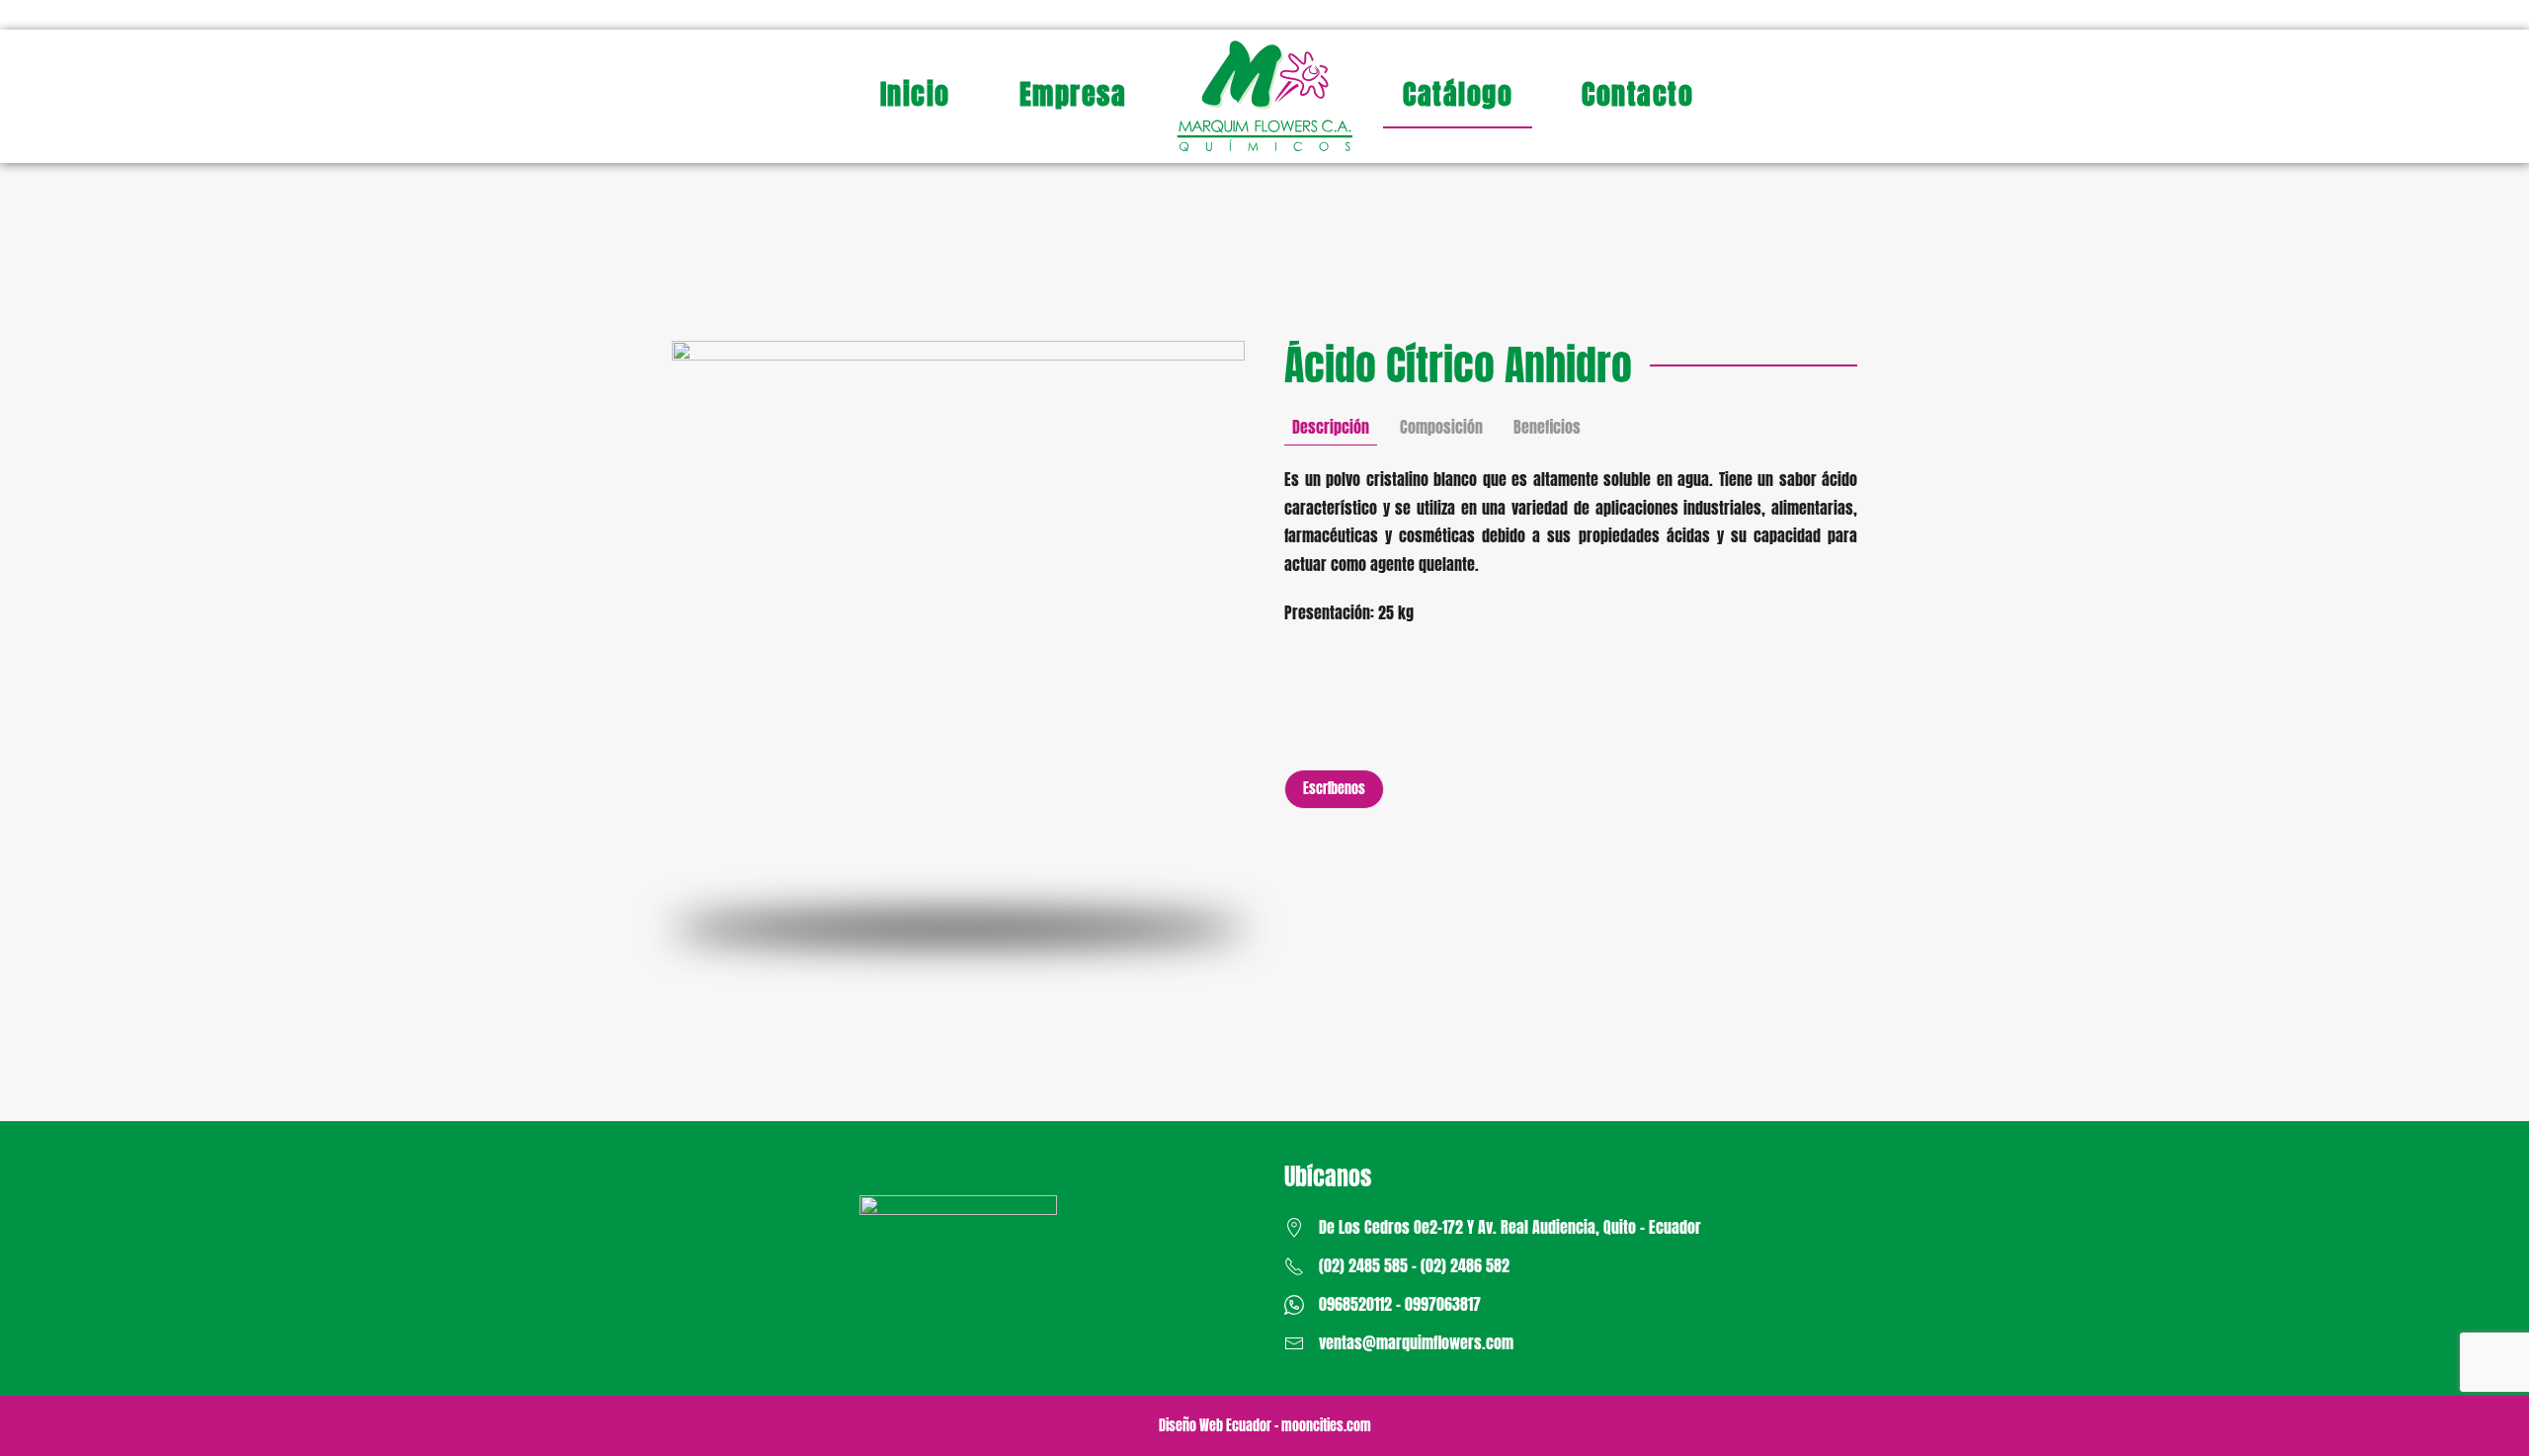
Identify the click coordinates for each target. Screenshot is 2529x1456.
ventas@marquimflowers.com (1416, 1342)
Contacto (1637, 94)
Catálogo (1458, 94)
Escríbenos (1334, 789)
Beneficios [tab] (1547, 427)
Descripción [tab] (1331, 427)
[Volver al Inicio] (1264, 96)
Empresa (1073, 94)
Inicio (915, 94)
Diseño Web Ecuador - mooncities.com (1265, 1426)
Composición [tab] (1441, 427)
